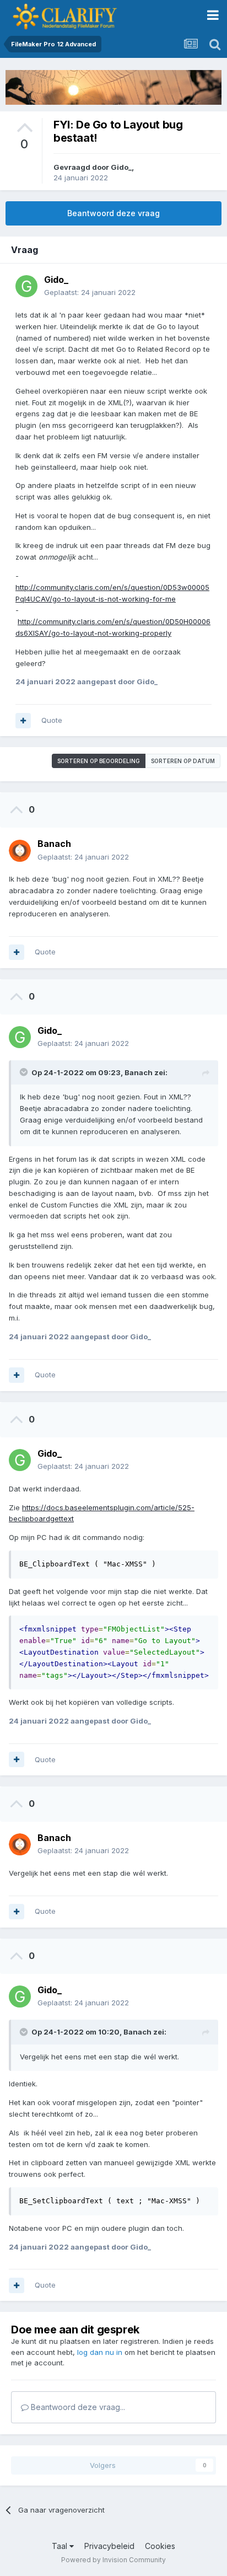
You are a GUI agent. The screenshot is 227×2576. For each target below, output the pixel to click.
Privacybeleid (109, 2546)
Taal (61, 2546)
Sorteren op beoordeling (99, 761)
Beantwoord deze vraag (113, 213)
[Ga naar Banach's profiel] (20, 851)
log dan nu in (100, 2352)
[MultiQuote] (23, 721)
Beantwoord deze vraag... (77, 2407)
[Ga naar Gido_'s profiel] (26, 286)
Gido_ (121, 167)
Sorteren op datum (183, 761)
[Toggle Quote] (25, 1072)
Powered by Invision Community (113, 2560)
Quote (52, 720)
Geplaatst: (90, 292)
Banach (139, 1072)
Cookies (160, 2546)
